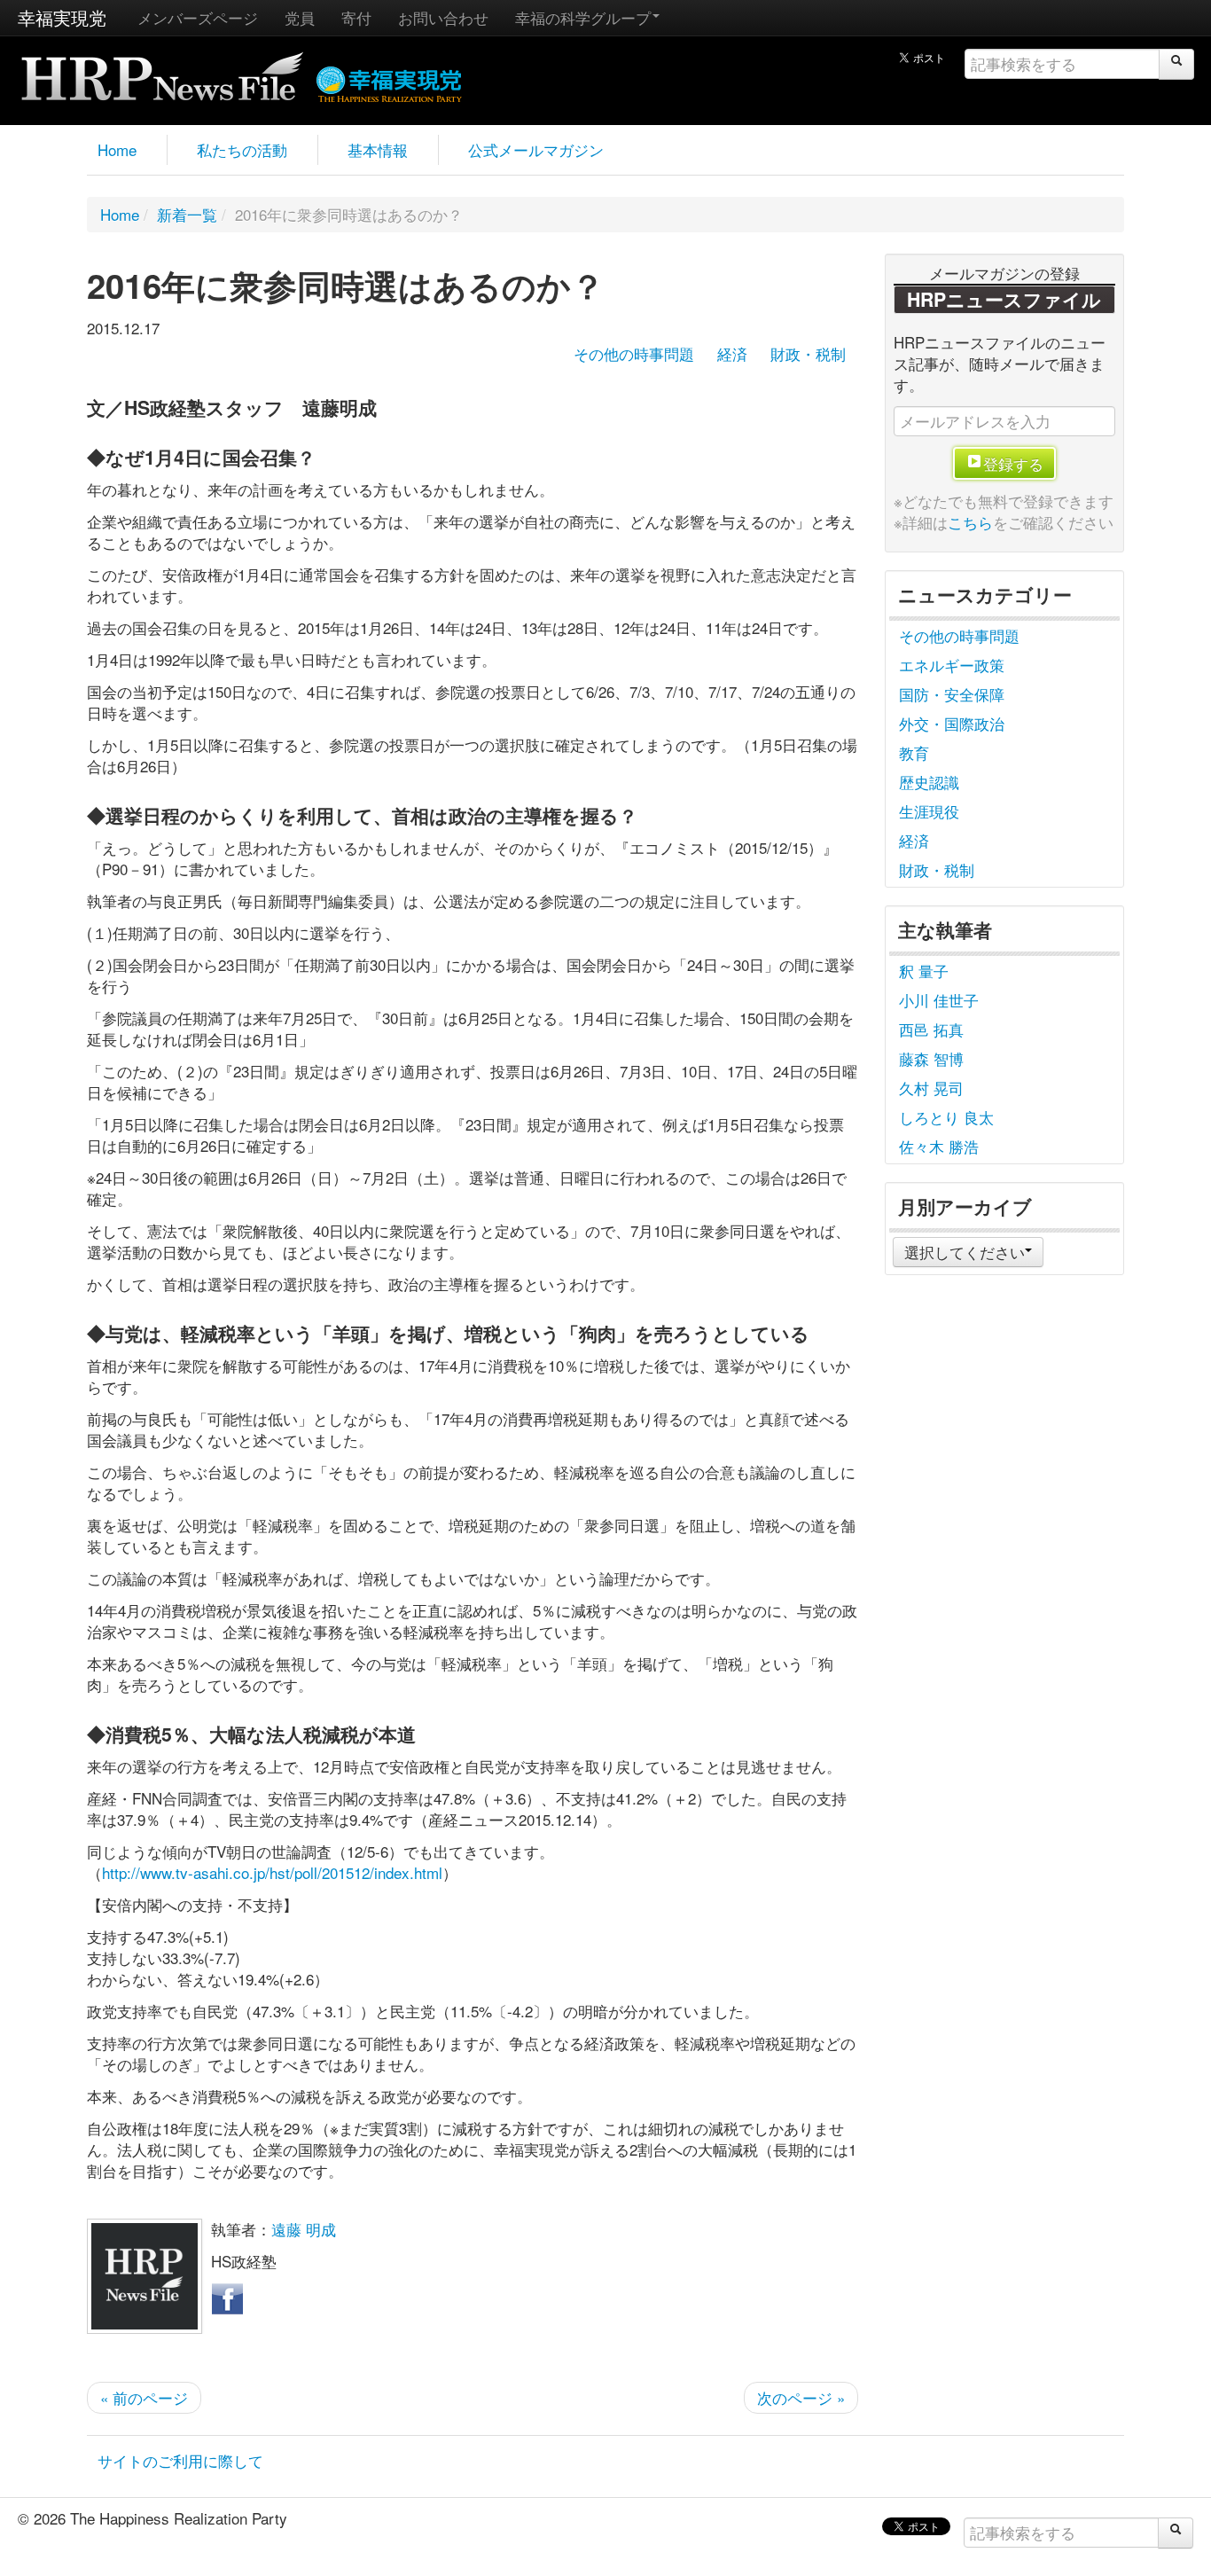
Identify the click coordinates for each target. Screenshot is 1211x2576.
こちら (970, 522)
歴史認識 (929, 782)
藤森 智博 (931, 1058)
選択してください (965, 1252)
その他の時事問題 (634, 353)
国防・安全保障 (952, 694)
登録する (1013, 463)
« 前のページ (144, 2397)
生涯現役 (929, 811)
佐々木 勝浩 (939, 1146)
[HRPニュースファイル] (162, 70)
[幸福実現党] (390, 81)
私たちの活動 (242, 149)
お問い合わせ (443, 17)
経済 (732, 353)
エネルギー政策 (952, 665)
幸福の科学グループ (583, 17)
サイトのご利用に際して (180, 2460)
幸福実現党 (62, 17)
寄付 (356, 17)
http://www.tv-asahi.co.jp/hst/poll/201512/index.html (272, 1872)
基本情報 (378, 149)
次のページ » (801, 2397)
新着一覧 (187, 214)
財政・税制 (808, 353)
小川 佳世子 (939, 1000)
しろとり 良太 (946, 1117)
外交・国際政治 (952, 723)
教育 (914, 752)
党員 (300, 17)
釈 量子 (924, 971)
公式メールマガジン (536, 149)
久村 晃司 (931, 1088)
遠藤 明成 (304, 2229)
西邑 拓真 (931, 1029)
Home (117, 149)
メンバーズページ (198, 17)
